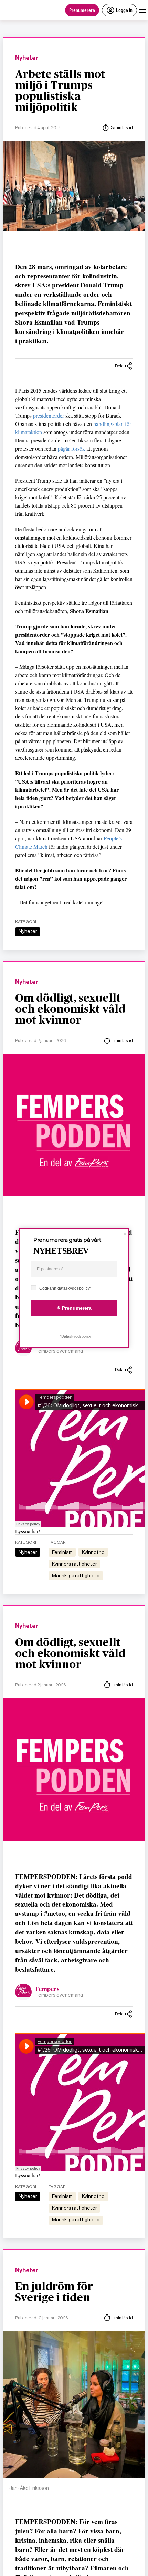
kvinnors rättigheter (75, 1564)
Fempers (48, 1989)
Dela (119, 366)
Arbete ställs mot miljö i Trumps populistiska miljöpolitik (60, 91)
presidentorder (49, 415)
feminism (62, 1552)
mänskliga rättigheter (76, 1576)
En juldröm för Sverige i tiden (54, 2292)
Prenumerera (82, 10)
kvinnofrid (93, 1552)
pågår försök (71, 448)
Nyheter (27, 58)
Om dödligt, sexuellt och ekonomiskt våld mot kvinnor (70, 1009)
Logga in (124, 10)
